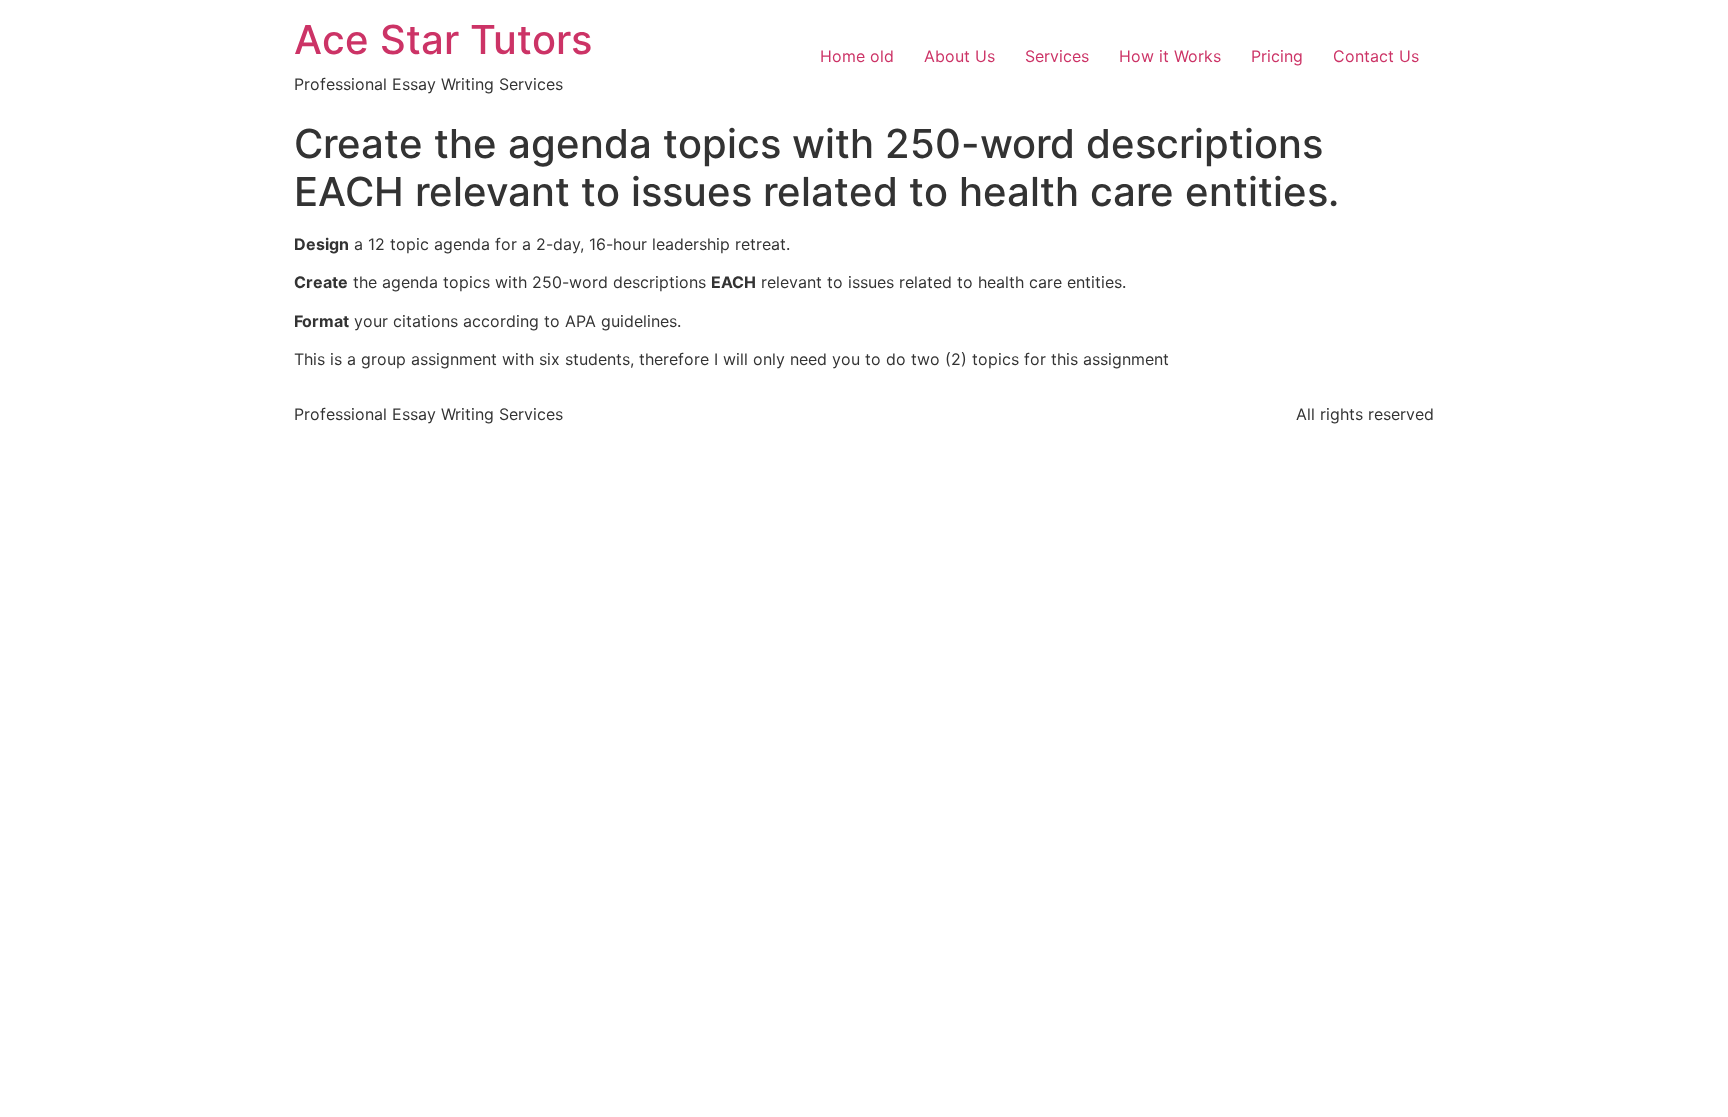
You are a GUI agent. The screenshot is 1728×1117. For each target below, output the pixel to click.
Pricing (1277, 56)
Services (1057, 56)
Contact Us (1376, 56)
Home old (857, 56)
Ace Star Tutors (443, 39)
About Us (959, 56)
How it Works (1170, 56)
